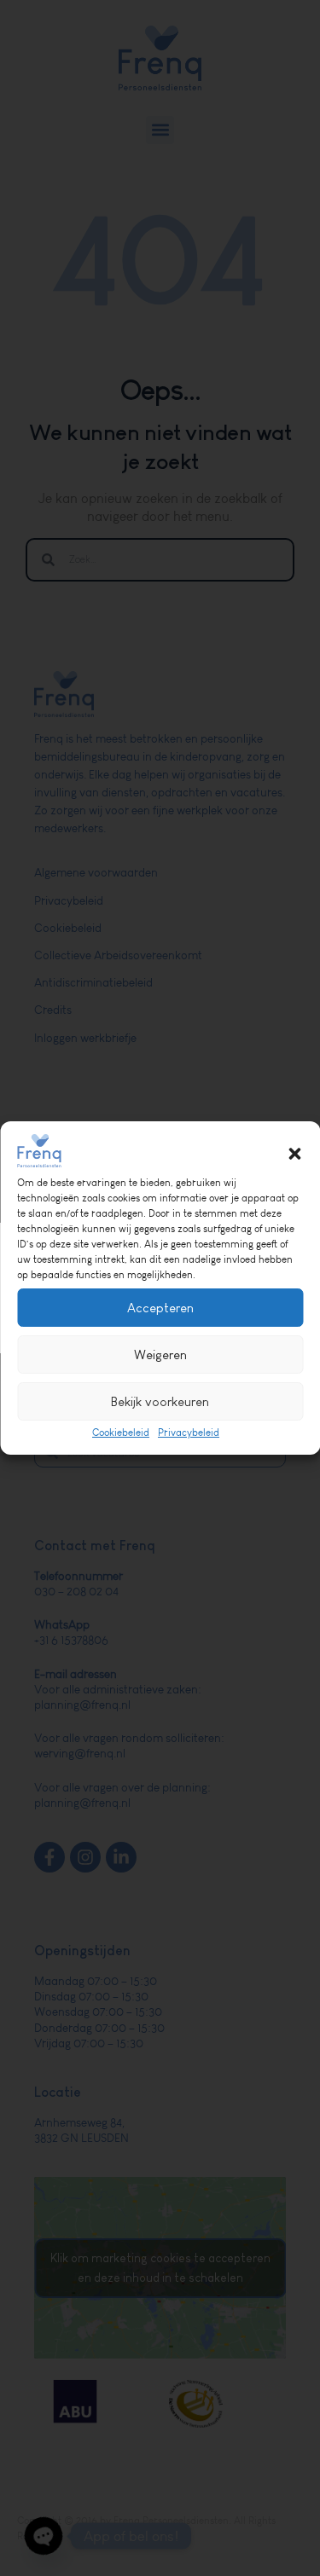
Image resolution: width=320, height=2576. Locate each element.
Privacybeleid (189, 1433)
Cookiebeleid (121, 1433)
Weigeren (160, 1355)
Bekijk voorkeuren (160, 1401)
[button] (294, 1154)
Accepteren (160, 1308)
